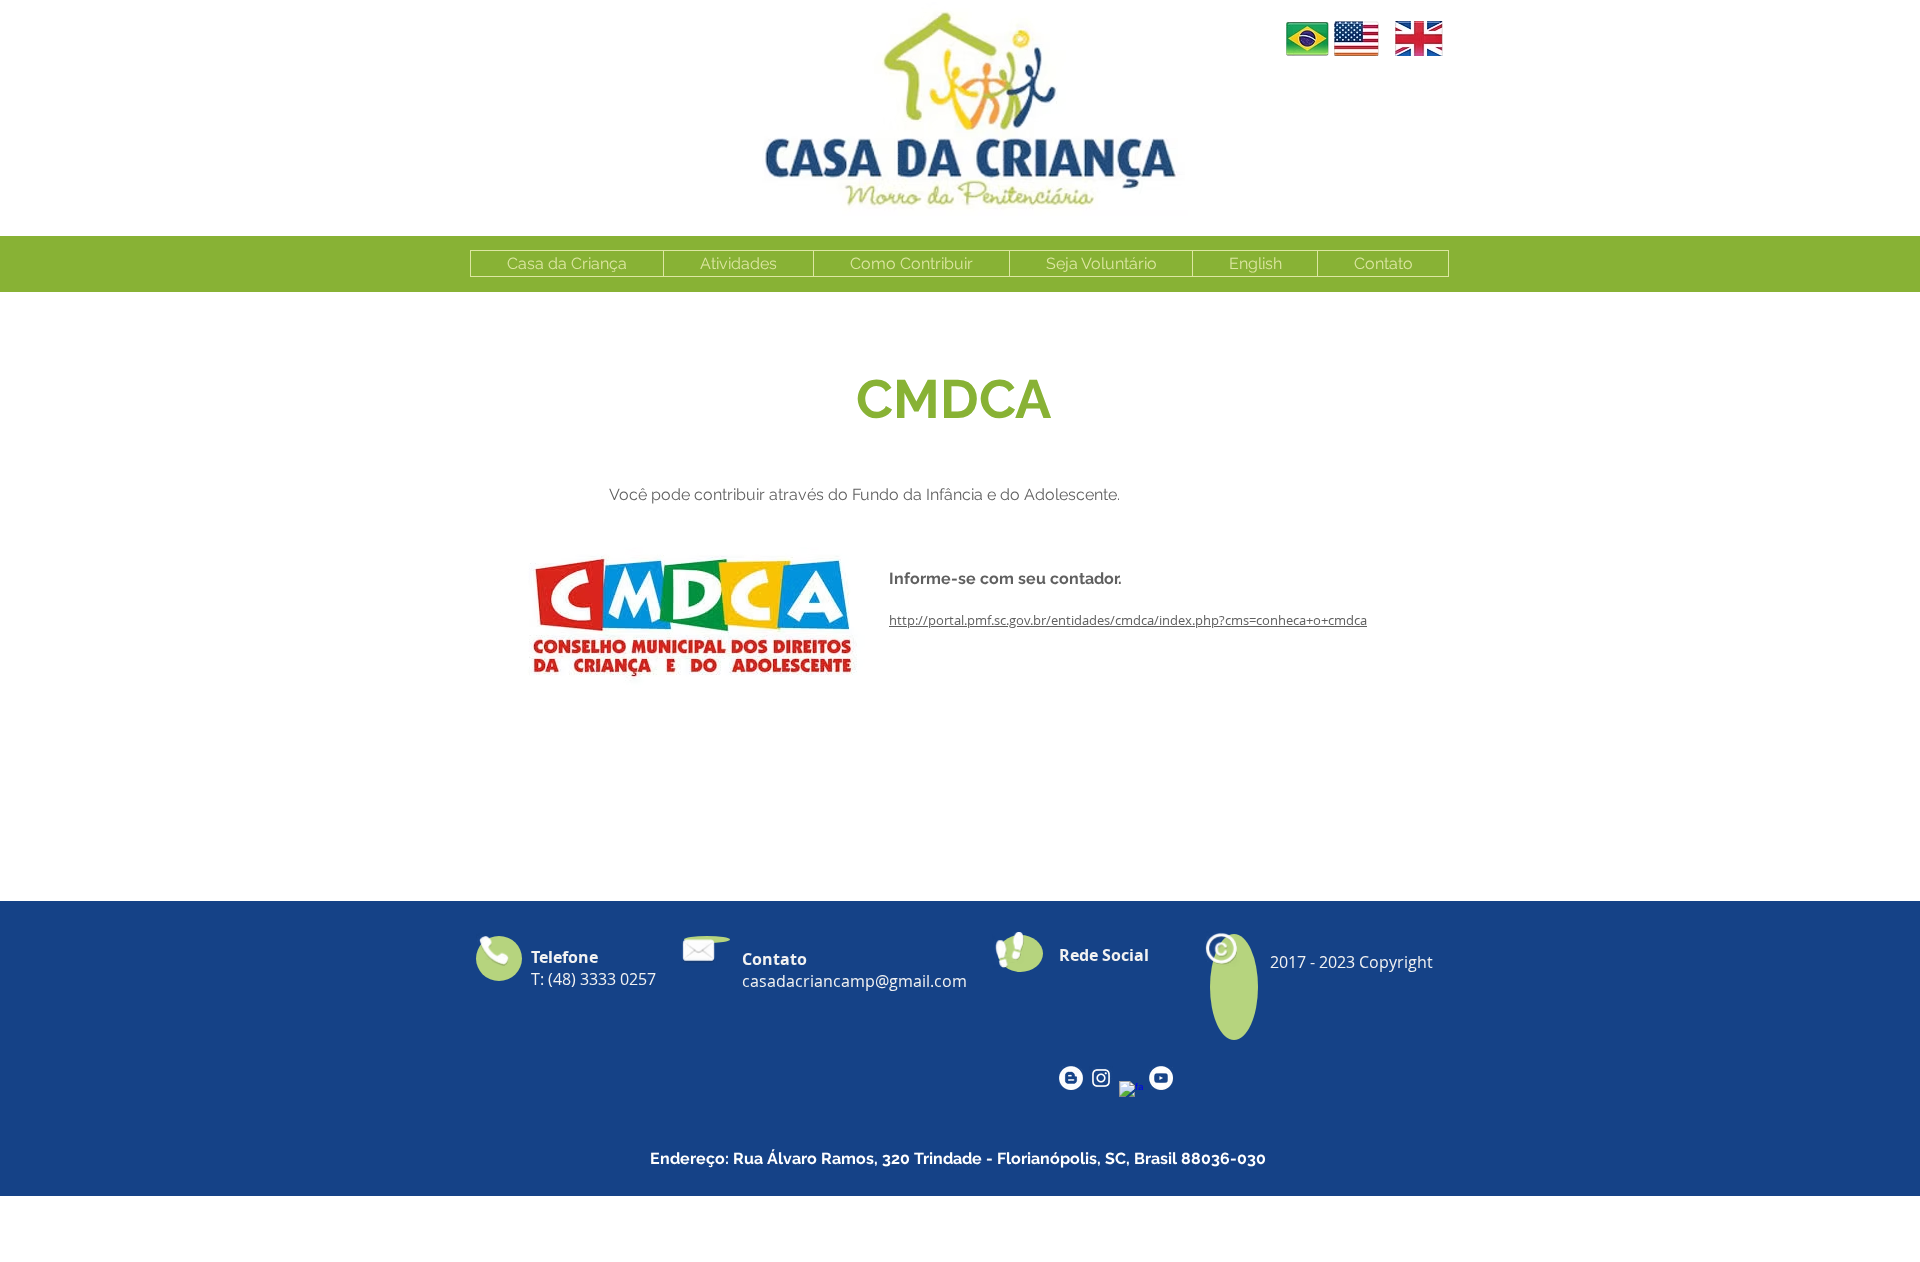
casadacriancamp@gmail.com (854, 981)
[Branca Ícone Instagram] (1101, 1078)
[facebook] (1131, 1093)
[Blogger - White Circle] (1071, 1078)
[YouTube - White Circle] (1161, 1078)
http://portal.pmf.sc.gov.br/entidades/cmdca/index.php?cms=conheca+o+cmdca (1128, 620)
